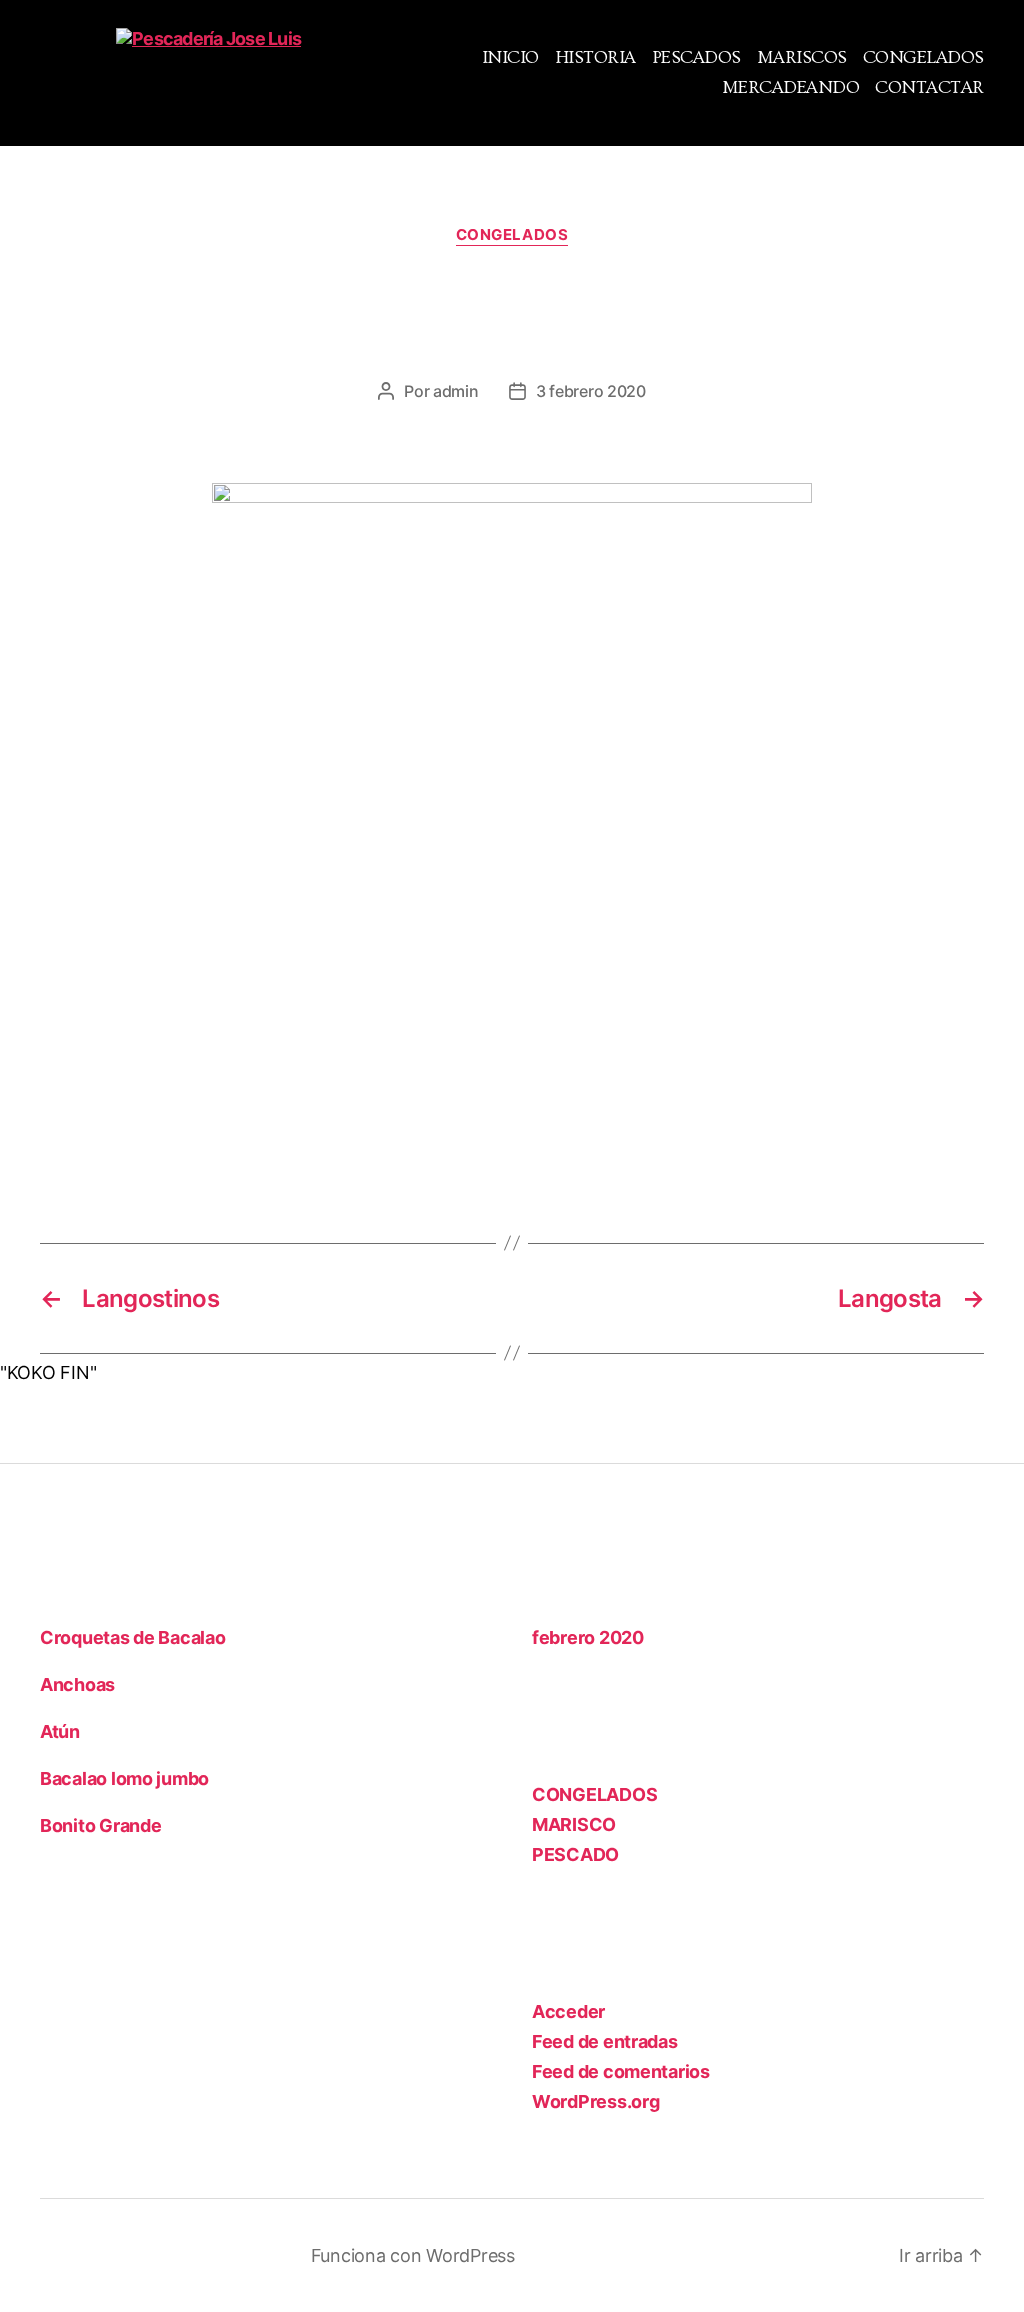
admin (456, 391)
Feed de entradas (605, 2041)
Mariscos (802, 57)
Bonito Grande (101, 1825)
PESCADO (575, 1854)
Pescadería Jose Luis (197, 2255)
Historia (595, 57)
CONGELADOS (512, 235)
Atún (60, 1731)
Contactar (929, 87)
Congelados (923, 57)
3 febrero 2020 (591, 391)
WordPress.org (596, 2101)
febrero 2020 (588, 1637)
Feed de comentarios (621, 2071)
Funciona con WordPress (413, 2255)
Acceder (568, 2011)
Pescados (696, 57)
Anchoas (77, 1684)
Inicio (510, 57)
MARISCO (574, 1824)
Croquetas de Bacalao (133, 1637)
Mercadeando (791, 87)
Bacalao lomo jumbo (124, 1778)
